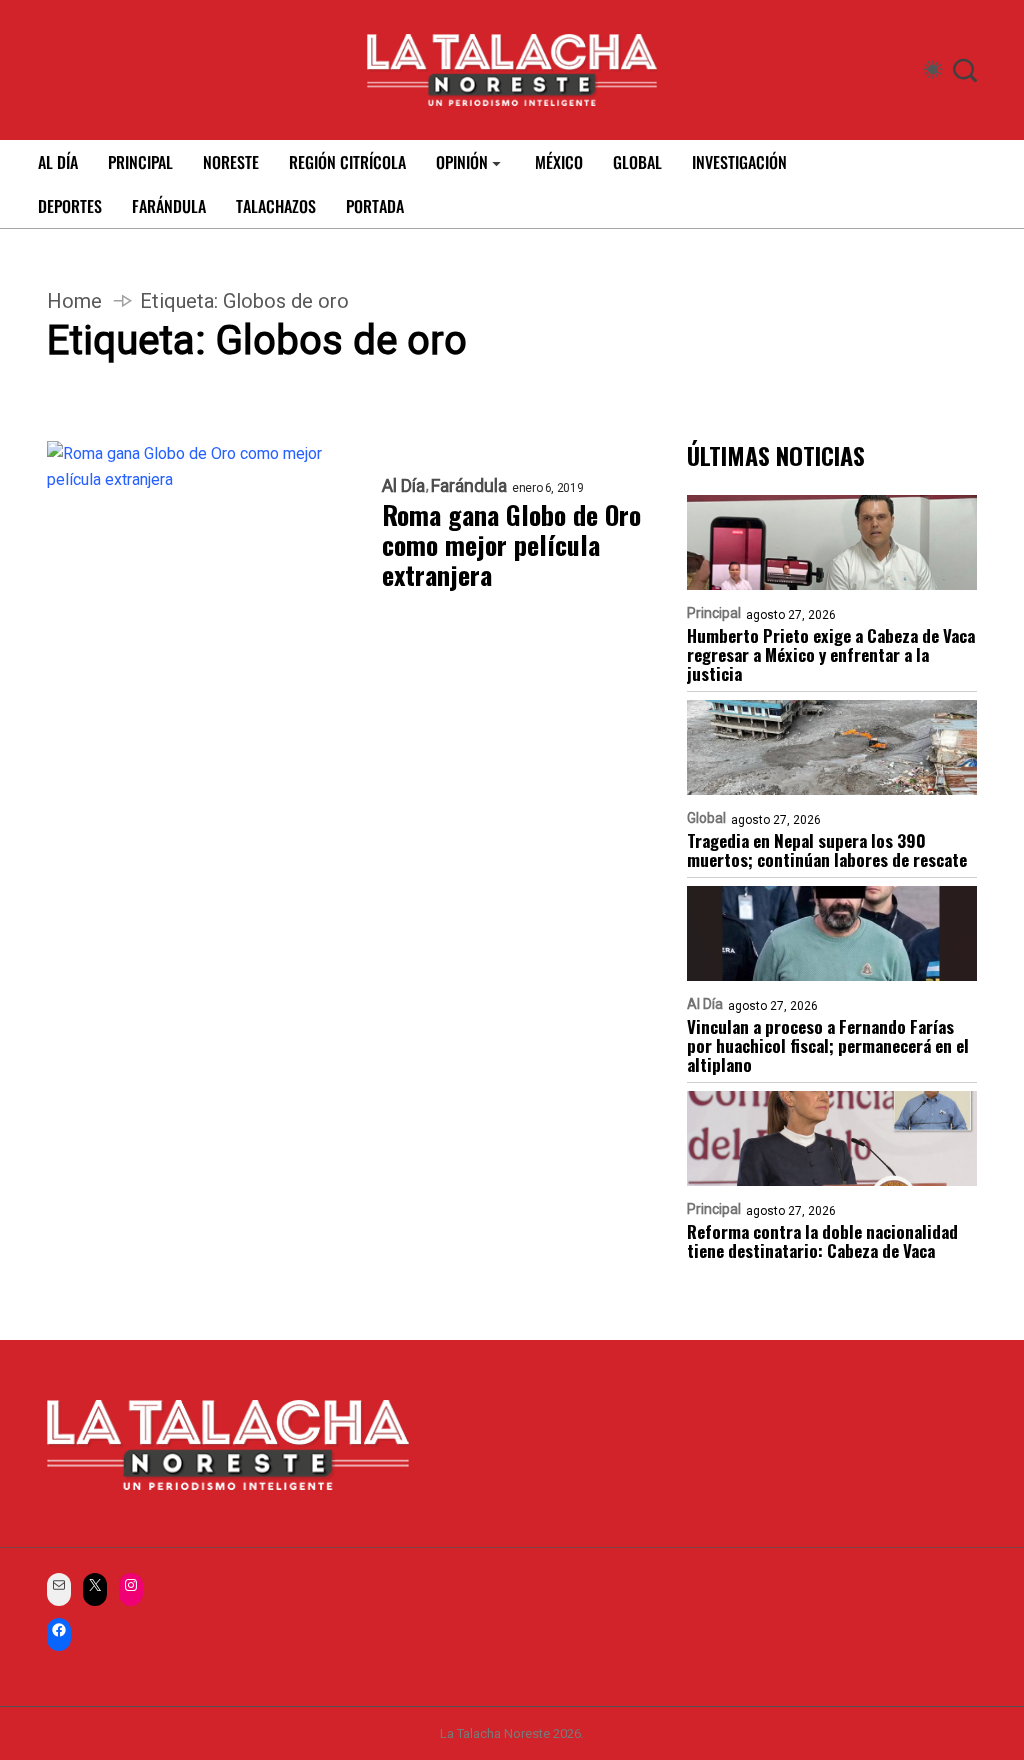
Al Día (403, 486)
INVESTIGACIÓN (739, 162)
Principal (714, 613)
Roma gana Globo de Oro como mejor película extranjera (511, 545)
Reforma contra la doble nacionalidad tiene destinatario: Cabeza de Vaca (822, 1241)
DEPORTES (70, 206)
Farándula (469, 486)
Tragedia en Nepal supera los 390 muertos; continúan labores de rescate (827, 850)
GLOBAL (637, 162)
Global (706, 818)
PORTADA (375, 206)
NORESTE (231, 162)
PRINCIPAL (140, 162)
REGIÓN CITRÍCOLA (347, 162)
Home (74, 301)
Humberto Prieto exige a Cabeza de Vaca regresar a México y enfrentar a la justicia (831, 654)
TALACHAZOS (276, 206)
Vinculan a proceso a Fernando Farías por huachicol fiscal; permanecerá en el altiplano (828, 1045)
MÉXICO (559, 162)
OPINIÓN (462, 162)
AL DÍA (58, 162)
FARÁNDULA (169, 206)
